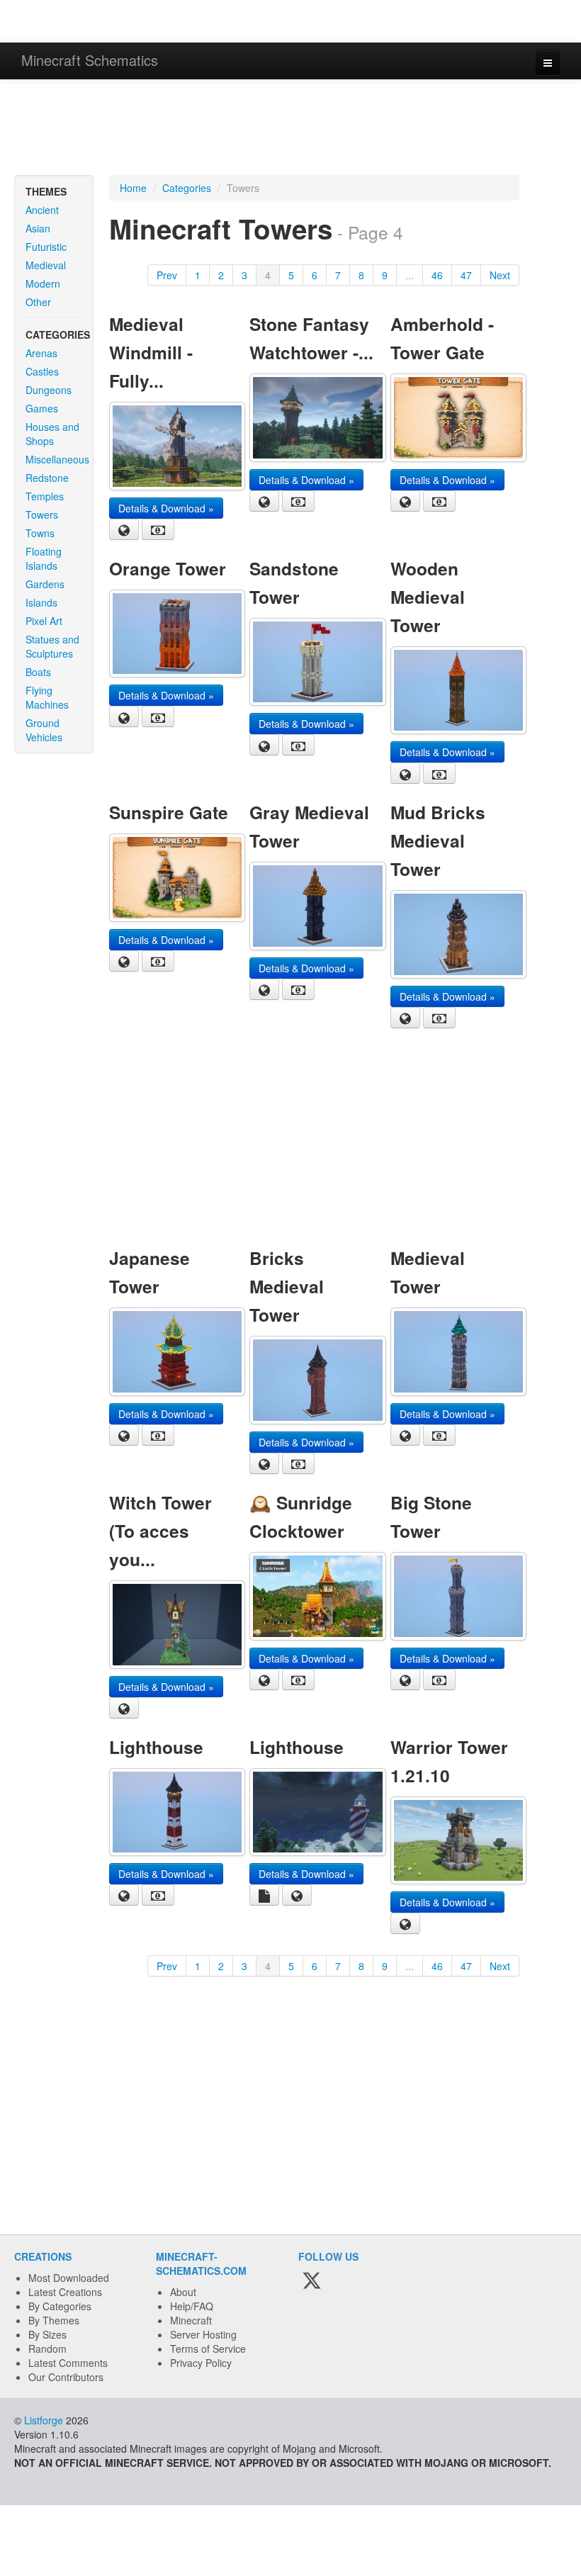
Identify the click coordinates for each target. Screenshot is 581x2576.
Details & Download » (166, 508)
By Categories (60, 2306)
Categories (187, 188)
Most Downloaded (69, 2278)
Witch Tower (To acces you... (160, 1531)
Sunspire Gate (169, 812)
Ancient (42, 210)
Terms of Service (208, 2349)
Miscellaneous (57, 459)
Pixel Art (44, 621)
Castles (42, 371)
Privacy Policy (201, 2363)
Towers (42, 514)
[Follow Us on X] (312, 2282)
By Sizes (47, 2334)
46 (437, 275)
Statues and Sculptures (52, 646)
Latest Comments (68, 2363)
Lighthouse (156, 1747)
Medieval (46, 265)
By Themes (54, 2320)
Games (42, 408)
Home (133, 188)
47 (466, 275)
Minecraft (191, 2320)
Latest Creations (65, 2292)
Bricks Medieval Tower (287, 1286)
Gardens (45, 584)
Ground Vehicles (44, 730)
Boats (38, 672)
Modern (43, 283)
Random (47, 2349)
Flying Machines (47, 697)
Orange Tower (168, 568)
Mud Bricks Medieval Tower (438, 840)
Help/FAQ (192, 2306)
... (410, 275)
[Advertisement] (290, 129)
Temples (45, 496)
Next (500, 275)
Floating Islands (44, 558)
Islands (41, 602)
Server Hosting (203, 2334)
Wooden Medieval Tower (428, 597)
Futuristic (46, 247)
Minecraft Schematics (90, 60)
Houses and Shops (52, 434)
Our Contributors (66, 2377)
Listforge (44, 2420)
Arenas (41, 353)
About (183, 2292)
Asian (38, 228)
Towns (40, 533)
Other (38, 302)
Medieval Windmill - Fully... (151, 352)
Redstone (47, 478)
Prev (167, 275)
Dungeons (49, 390)
